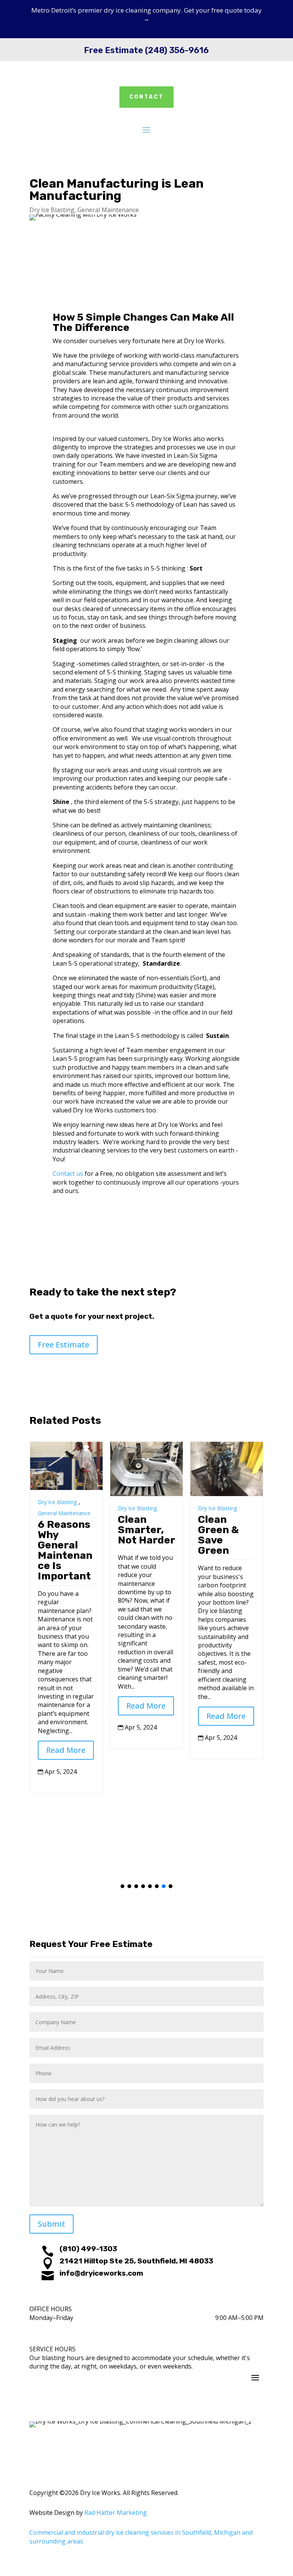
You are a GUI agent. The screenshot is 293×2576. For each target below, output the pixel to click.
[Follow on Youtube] (124, 2412)
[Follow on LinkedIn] (169, 2412)
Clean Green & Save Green (138, 1535)
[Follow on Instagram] (154, 2412)
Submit (52, 2224)
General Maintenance (108, 210)
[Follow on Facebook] (139, 2412)
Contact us (68, 1174)
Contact (146, 97)
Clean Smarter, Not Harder (66, 1530)
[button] (122, 1886)
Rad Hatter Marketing (116, 2513)
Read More (66, 1706)
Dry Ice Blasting (52, 210)
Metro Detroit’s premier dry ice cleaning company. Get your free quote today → (146, 14)
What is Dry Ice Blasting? (223, 1530)
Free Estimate (64, 1345)
